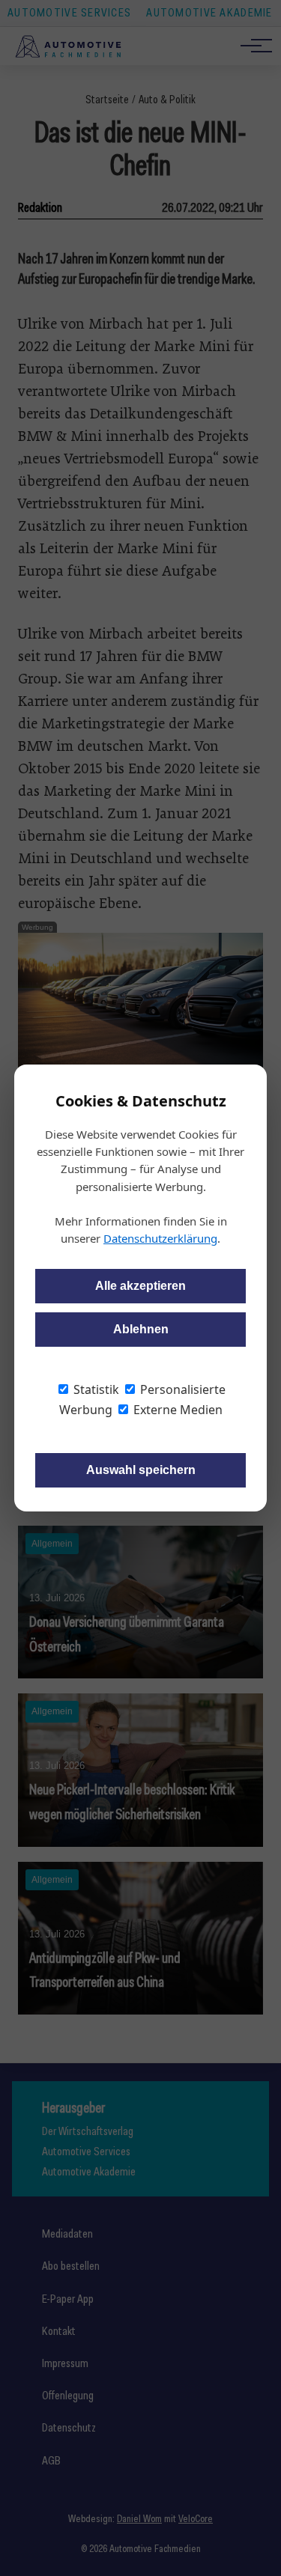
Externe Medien (176, 1410)
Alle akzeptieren (140, 1286)
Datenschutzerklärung (160, 1238)
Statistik (95, 1389)
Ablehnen (141, 1329)
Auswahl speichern (141, 1470)
